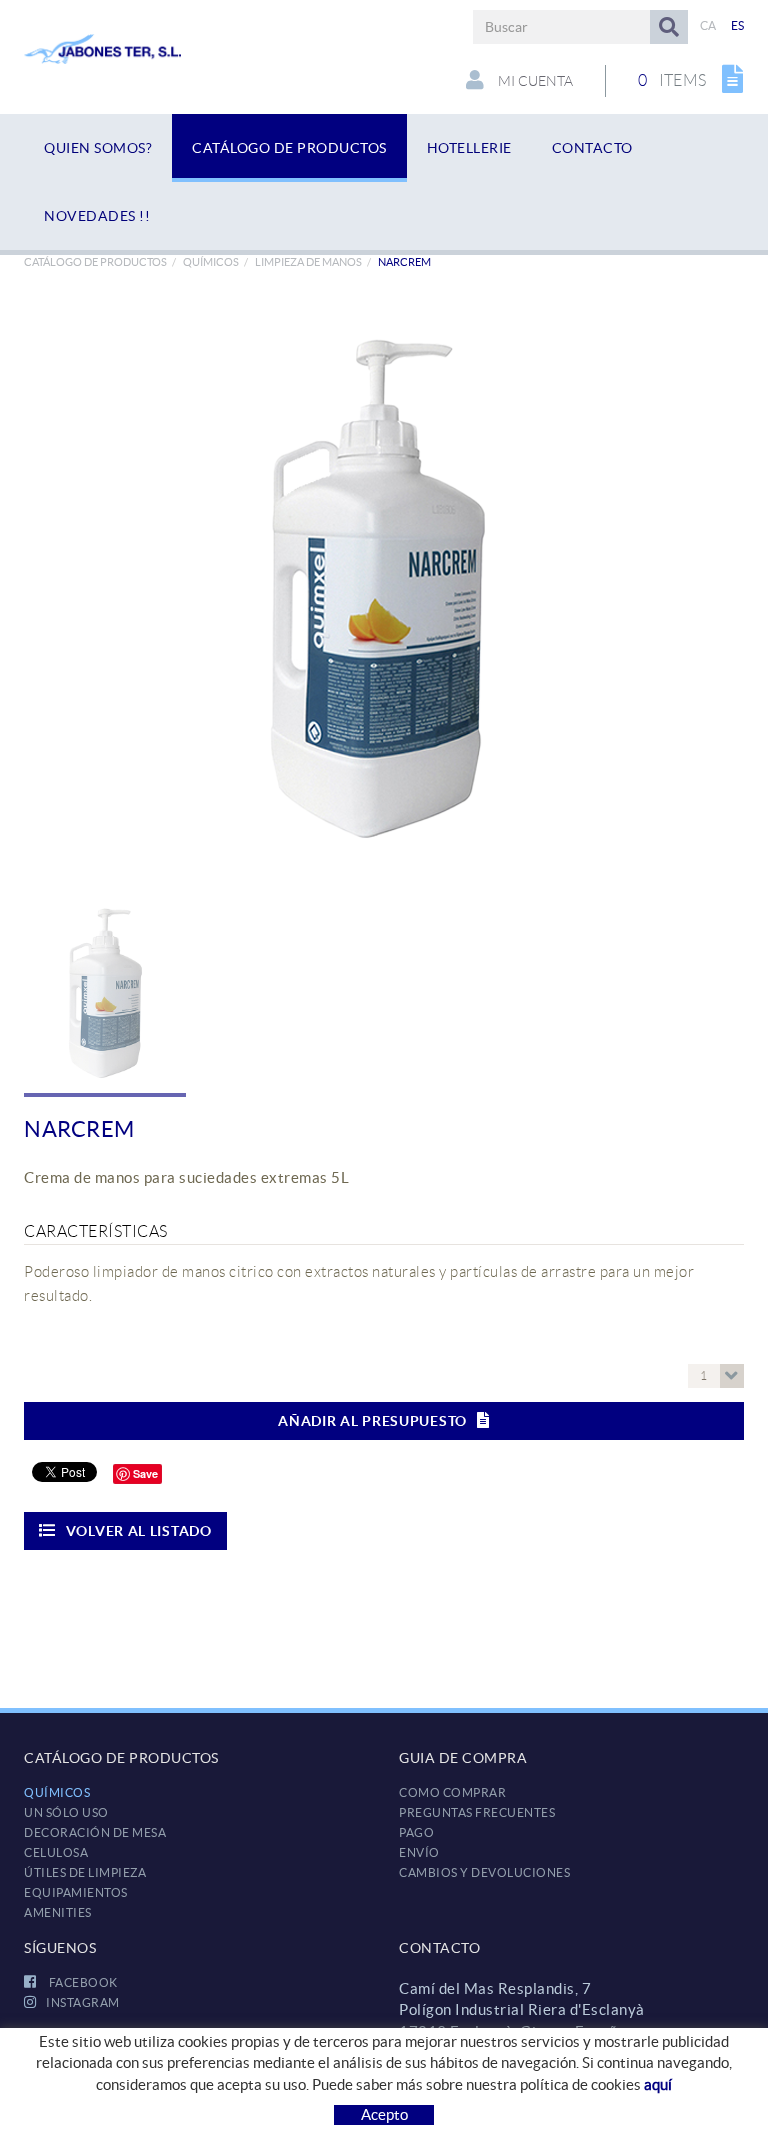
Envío (419, 1852)
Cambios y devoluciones (484, 1872)
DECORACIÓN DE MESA (95, 1832)
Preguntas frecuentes (477, 1812)
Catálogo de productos (95, 262)
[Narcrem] (376, 586)
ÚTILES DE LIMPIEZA (85, 1872)
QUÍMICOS (211, 262)
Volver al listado (139, 1531)
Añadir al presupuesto (372, 1421)
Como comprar (452, 1792)
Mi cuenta (534, 81)
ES (738, 25)
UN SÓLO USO (66, 1812)
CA (708, 25)
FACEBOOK (82, 1982)
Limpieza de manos (308, 262)
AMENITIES (58, 1912)
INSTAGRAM (83, 2002)
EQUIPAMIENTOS (76, 1892)
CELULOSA (56, 1852)
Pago (416, 1832)
